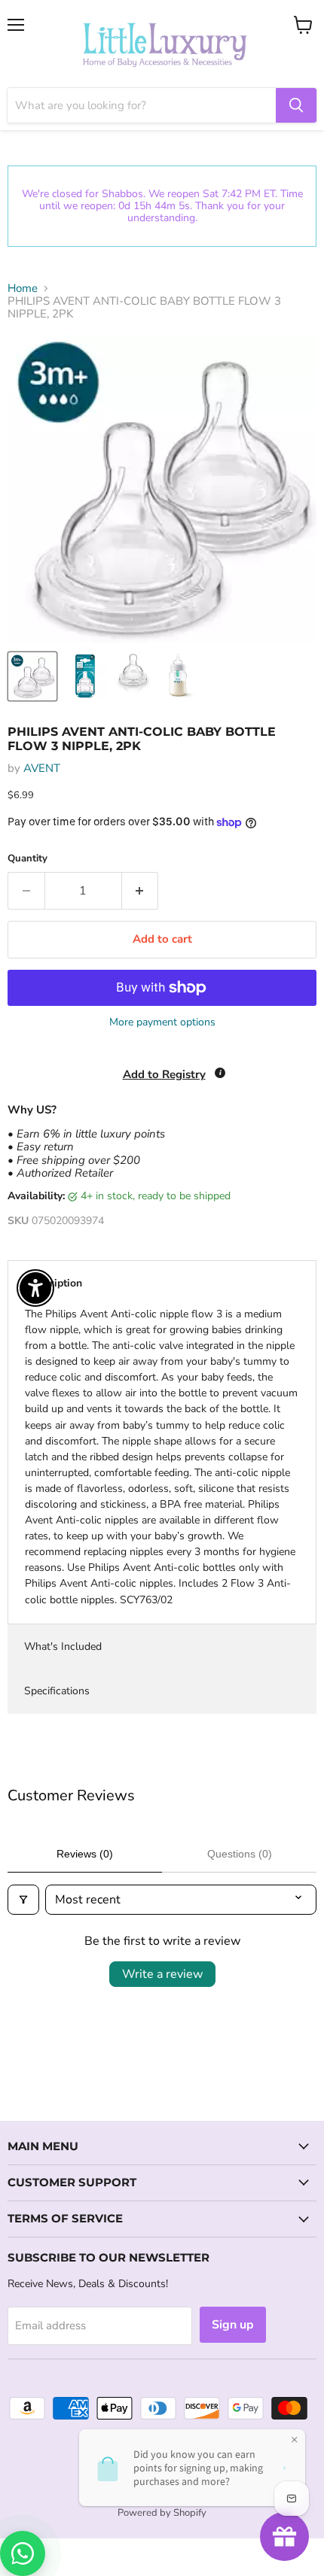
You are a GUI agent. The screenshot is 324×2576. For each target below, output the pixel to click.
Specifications (57, 1691)
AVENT (42, 768)
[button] (1, 2500)
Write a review (162, 1974)
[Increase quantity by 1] (141, 891)
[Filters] (23, 1900)
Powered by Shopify (162, 2513)
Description (53, 1283)
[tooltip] (220, 1073)
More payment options (162, 1022)
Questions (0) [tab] (240, 1854)
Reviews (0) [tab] (85, 1854)
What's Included (63, 1646)
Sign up (233, 2325)
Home (23, 289)
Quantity (28, 859)
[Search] (296, 105)
